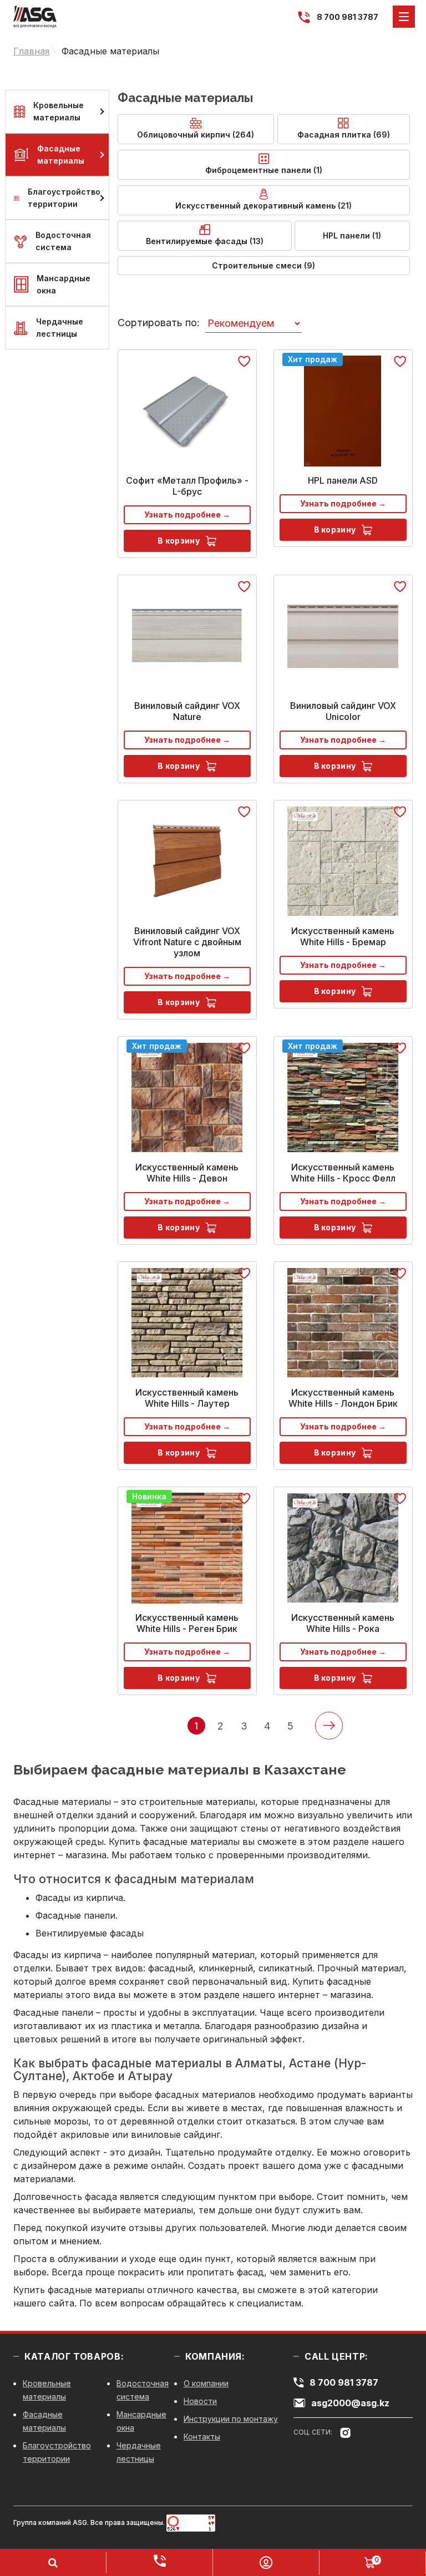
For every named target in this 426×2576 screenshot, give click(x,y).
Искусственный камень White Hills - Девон (187, 1173)
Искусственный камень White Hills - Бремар (343, 936)
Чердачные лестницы (60, 328)
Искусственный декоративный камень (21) (263, 206)
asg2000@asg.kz (350, 2403)
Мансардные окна (64, 284)
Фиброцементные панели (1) (264, 170)
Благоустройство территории (64, 198)
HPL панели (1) (352, 235)
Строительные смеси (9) (263, 265)
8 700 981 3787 (348, 17)
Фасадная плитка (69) (344, 135)
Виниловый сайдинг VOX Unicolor (343, 711)
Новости (200, 2401)
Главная (31, 51)
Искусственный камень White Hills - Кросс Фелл (343, 1173)
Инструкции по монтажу (231, 2419)
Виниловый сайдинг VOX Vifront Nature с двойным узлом (187, 942)
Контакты (202, 2436)
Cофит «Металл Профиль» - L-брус (187, 486)
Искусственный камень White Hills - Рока (343, 1623)
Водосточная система (63, 241)
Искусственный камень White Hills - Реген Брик (187, 1623)
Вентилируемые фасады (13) (205, 241)
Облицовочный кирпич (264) (196, 135)
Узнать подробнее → (187, 514)
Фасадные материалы (110, 51)
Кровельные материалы (59, 111)
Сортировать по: (159, 323)
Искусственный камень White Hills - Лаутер (187, 1398)
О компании (206, 2383)
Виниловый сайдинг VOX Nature (187, 711)
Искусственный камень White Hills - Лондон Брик (343, 1398)
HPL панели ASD (343, 480)
